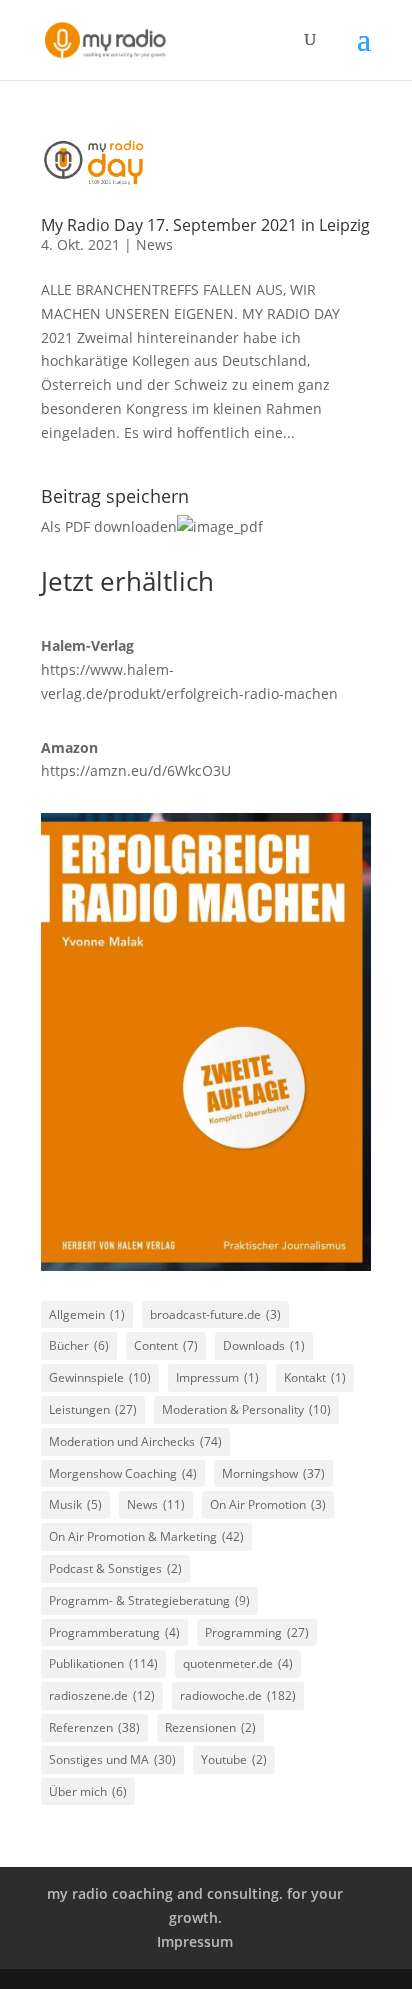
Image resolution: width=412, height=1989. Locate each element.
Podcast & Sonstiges (115, 1568)
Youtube (234, 1759)
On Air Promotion (268, 1504)
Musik (75, 1504)
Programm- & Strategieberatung (149, 1600)
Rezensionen (210, 1727)
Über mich (88, 1791)
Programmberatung (114, 1632)
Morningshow (273, 1473)
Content (166, 1345)
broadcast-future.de (215, 1314)
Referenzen (94, 1727)
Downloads (264, 1345)
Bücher (79, 1345)
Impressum (217, 1377)
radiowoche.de (238, 1695)
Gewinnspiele (100, 1377)
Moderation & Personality (246, 1409)
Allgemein (87, 1314)
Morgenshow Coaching (123, 1473)
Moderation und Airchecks (135, 1441)
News (154, 244)
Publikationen (103, 1663)
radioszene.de (102, 1695)
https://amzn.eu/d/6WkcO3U (136, 770)
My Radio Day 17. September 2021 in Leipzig (205, 225)
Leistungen (93, 1409)
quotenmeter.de (238, 1663)
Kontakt (315, 1377)
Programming (257, 1632)
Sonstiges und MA (112, 1759)
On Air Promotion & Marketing (146, 1536)
